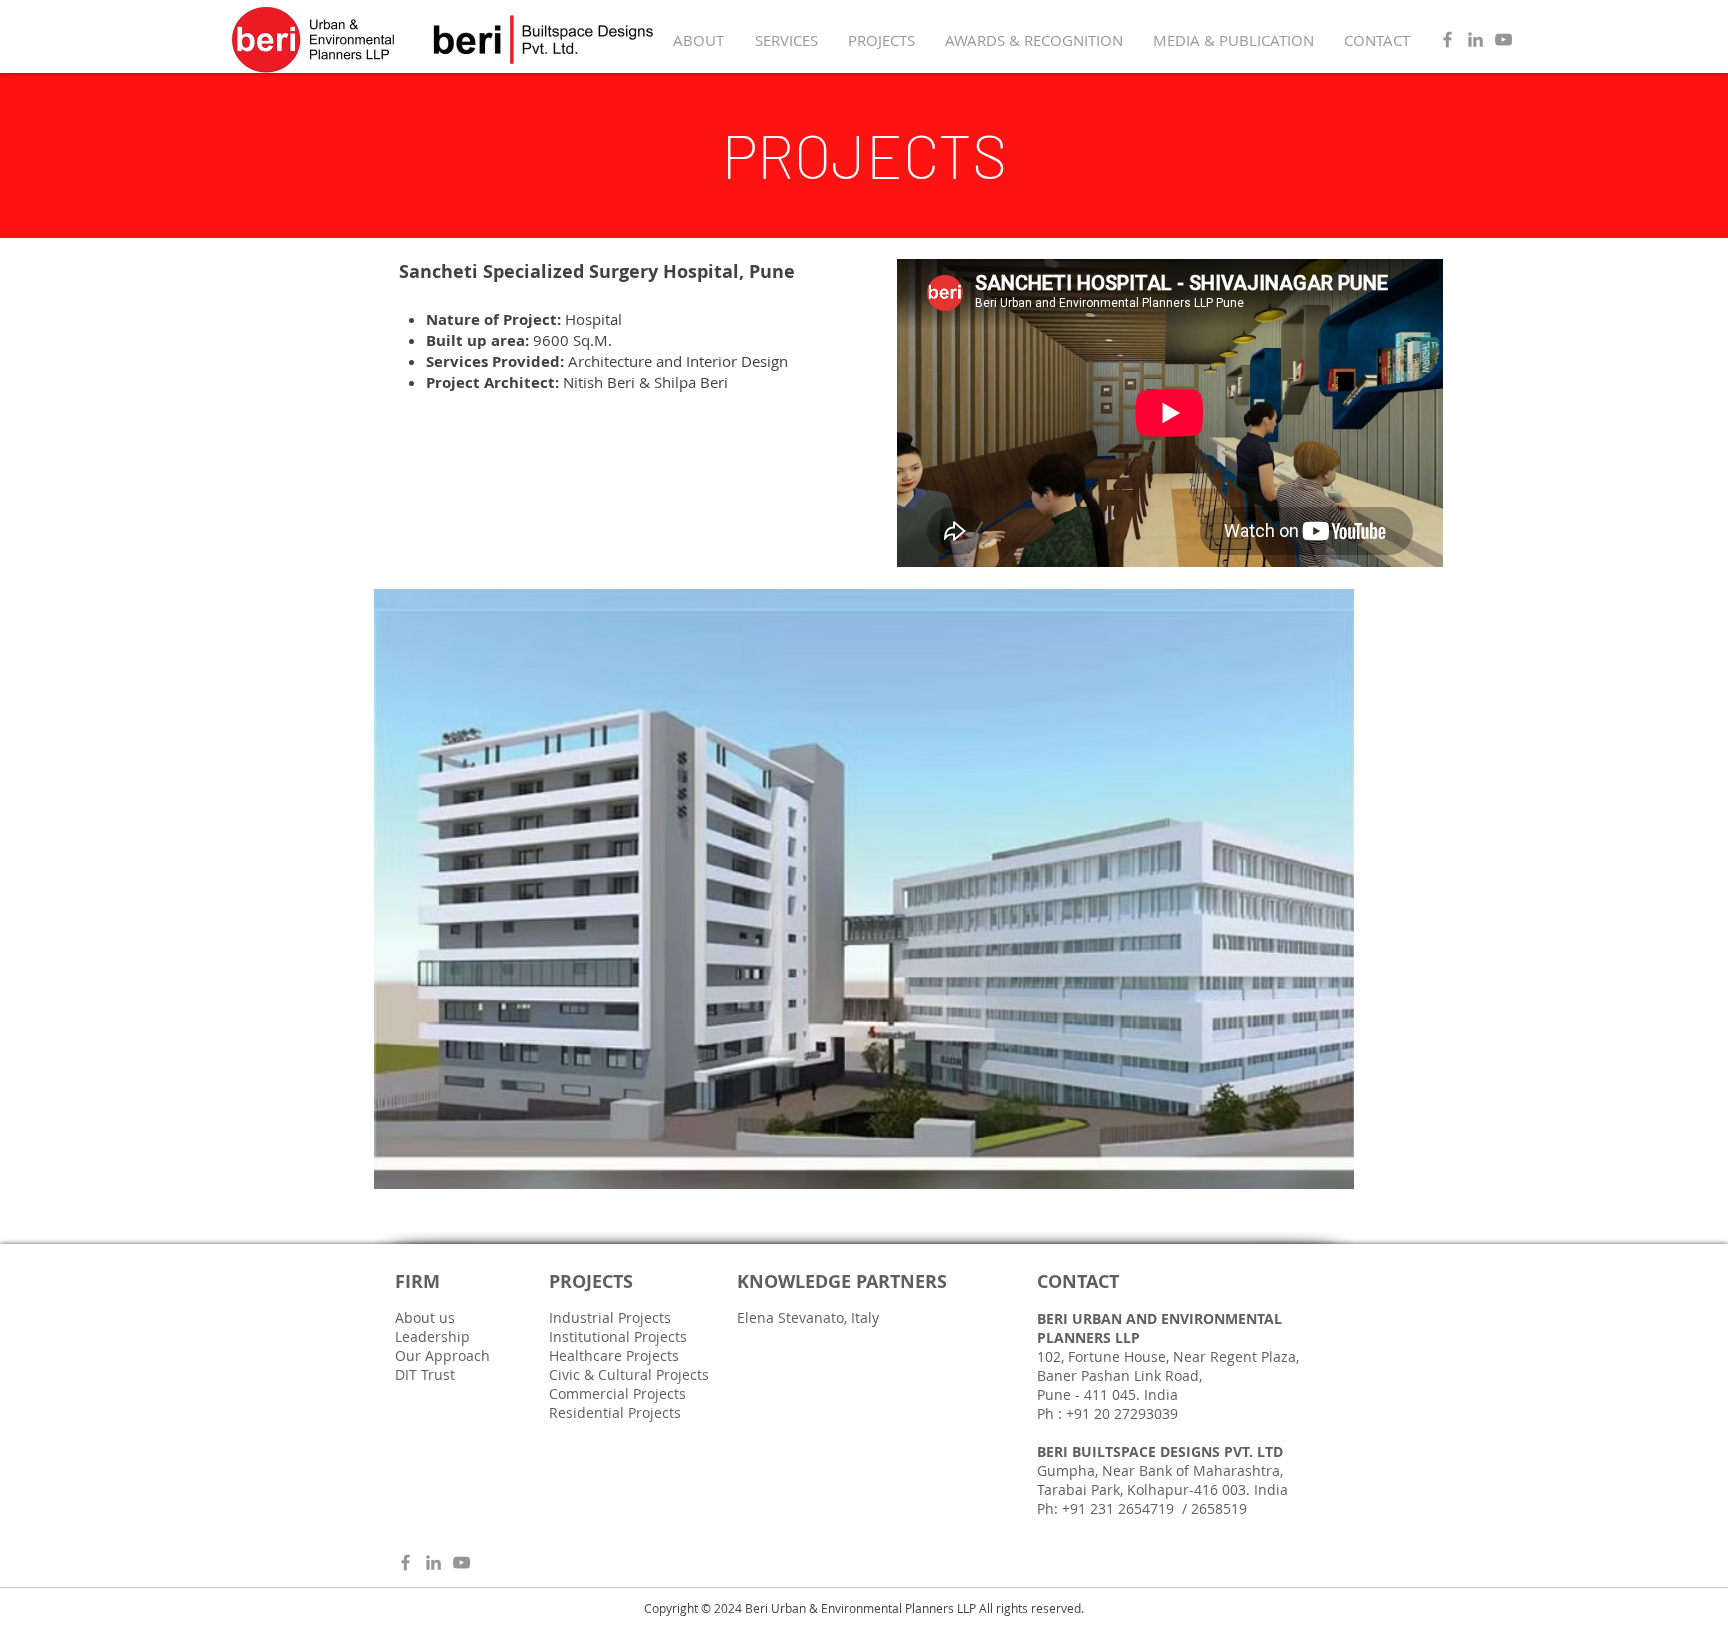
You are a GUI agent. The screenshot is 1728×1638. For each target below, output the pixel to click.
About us (425, 1317)
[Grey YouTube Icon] (1503, 39)
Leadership (432, 1336)
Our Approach (442, 1355)
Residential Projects (615, 1412)
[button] (864, 889)
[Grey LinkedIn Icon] (1475, 39)
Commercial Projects (617, 1393)
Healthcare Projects (614, 1355)
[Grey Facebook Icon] (1447, 39)
